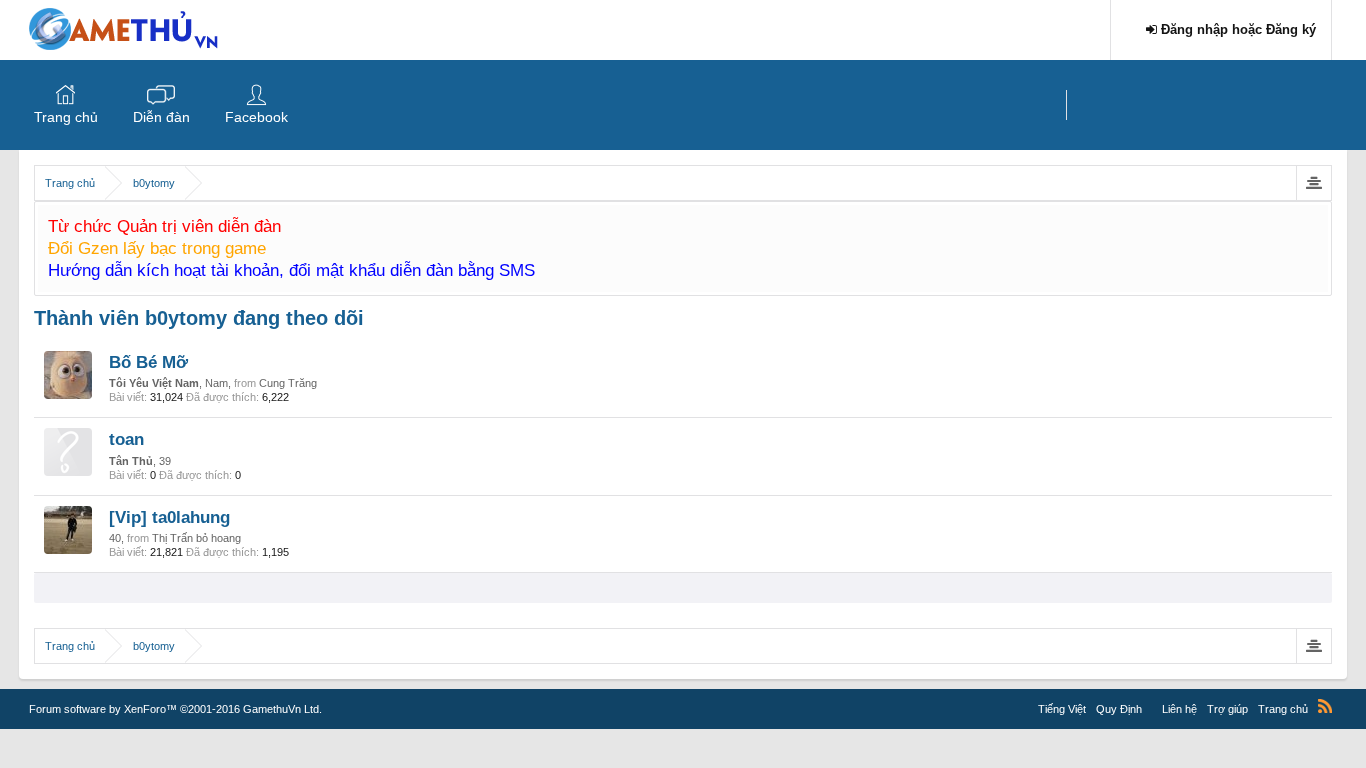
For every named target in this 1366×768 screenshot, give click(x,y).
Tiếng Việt (1062, 709)
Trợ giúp (1227, 709)
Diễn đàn (161, 117)
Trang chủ (66, 117)
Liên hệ (1179, 709)
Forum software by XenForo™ (175, 709)
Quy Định (1119, 709)
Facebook (256, 117)
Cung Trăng (288, 383)
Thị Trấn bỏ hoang (196, 538)
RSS (1325, 706)
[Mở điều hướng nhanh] (1313, 183)
